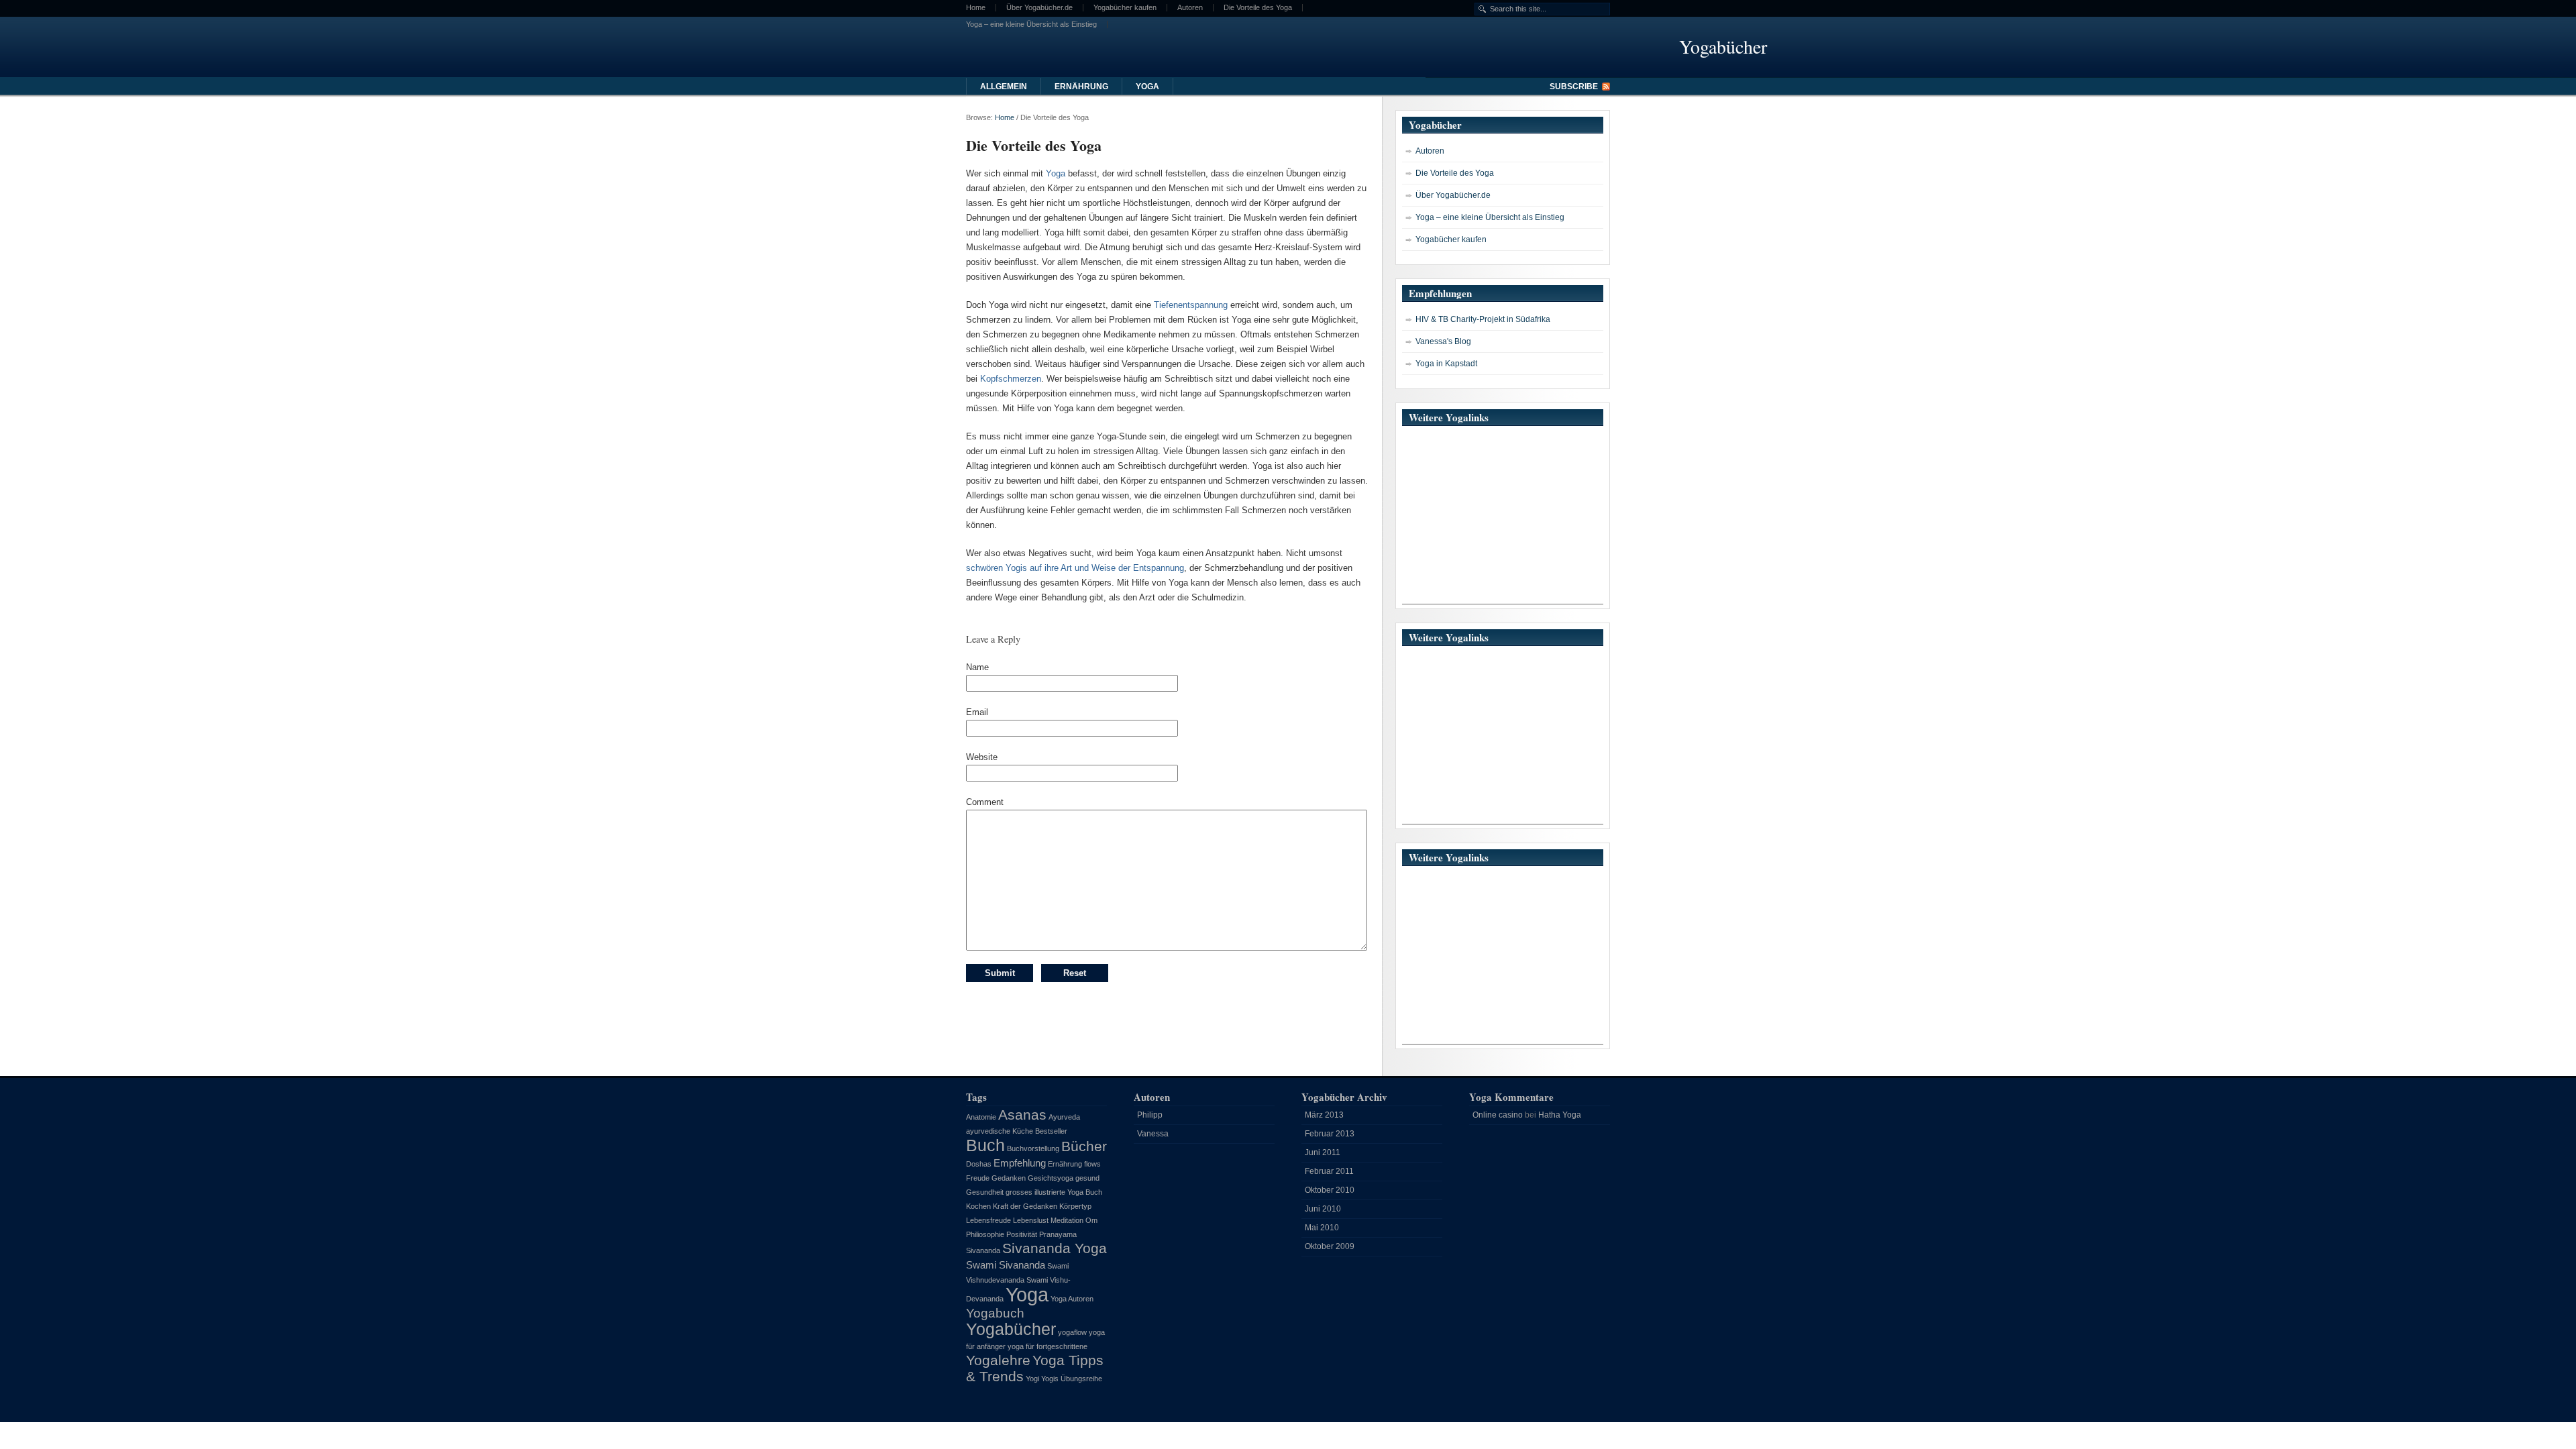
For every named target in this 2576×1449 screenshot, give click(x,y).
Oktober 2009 (1330, 1246)
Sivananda (983, 1250)
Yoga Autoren (1072, 1299)
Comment (985, 802)
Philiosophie (985, 1234)
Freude (978, 1178)
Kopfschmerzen (1011, 379)
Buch (985, 1145)
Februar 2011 (1329, 1171)
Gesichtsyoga (1051, 1178)
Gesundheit (985, 1192)
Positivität (1022, 1234)
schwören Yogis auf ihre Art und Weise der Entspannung (1075, 568)
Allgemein (1004, 87)
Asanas (1022, 1115)
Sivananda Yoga (1055, 1248)
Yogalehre (998, 1360)
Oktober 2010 (1330, 1190)
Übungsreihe (1081, 1379)
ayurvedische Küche (1000, 1131)
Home (976, 8)
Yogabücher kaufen (1125, 8)
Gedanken (1009, 1178)
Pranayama (1058, 1234)
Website (982, 757)
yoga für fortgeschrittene (1048, 1346)
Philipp (1150, 1115)
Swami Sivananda (1006, 1265)
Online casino (1498, 1115)
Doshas (979, 1164)
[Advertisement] (1503, 520)
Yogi (1032, 1379)
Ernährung (1081, 87)
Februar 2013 (1330, 1134)
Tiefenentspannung (1191, 305)
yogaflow (1072, 1332)
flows (1092, 1164)
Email (977, 712)
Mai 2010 (1322, 1228)
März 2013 (1324, 1115)
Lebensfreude (988, 1220)
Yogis (1050, 1379)
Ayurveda (1064, 1117)
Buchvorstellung (1033, 1148)
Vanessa (1153, 1134)
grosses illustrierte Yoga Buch (1054, 1192)
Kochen (978, 1206)
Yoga (1147, 87)
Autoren (1190, 8)
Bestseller (1051, 1131)
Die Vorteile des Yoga (1258, 8)
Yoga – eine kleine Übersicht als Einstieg (1031, 24)
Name (977, 667)
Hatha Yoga (1560, 1115)
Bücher (1084, 1146)
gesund (1087, 1178)
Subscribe (1574, 87)
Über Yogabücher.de (1039, 8)
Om (1091, 1220)
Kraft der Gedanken (1025, 1206)
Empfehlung (1020, 1163)
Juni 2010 (1323, 1209)
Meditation (1067, 1220)
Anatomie (981, 1117)
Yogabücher (1011, 1329)
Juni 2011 (1323, 1152)
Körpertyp (1075, 1206)
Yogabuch (995, 1313)
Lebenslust (1031, 1220)
